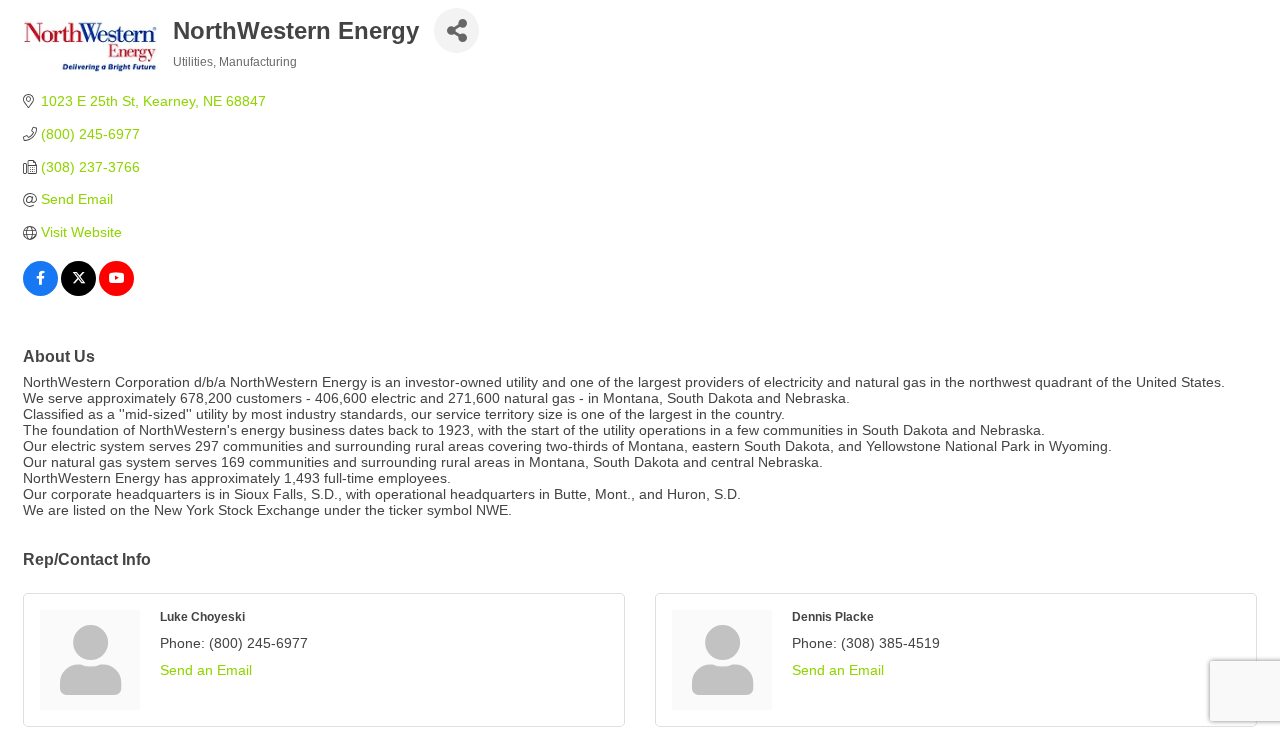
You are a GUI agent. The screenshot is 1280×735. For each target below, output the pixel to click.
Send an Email (206, 670)
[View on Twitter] (78, 291)
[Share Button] (456, 30)
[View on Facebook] (40, 291)
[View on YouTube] (116, 291)
